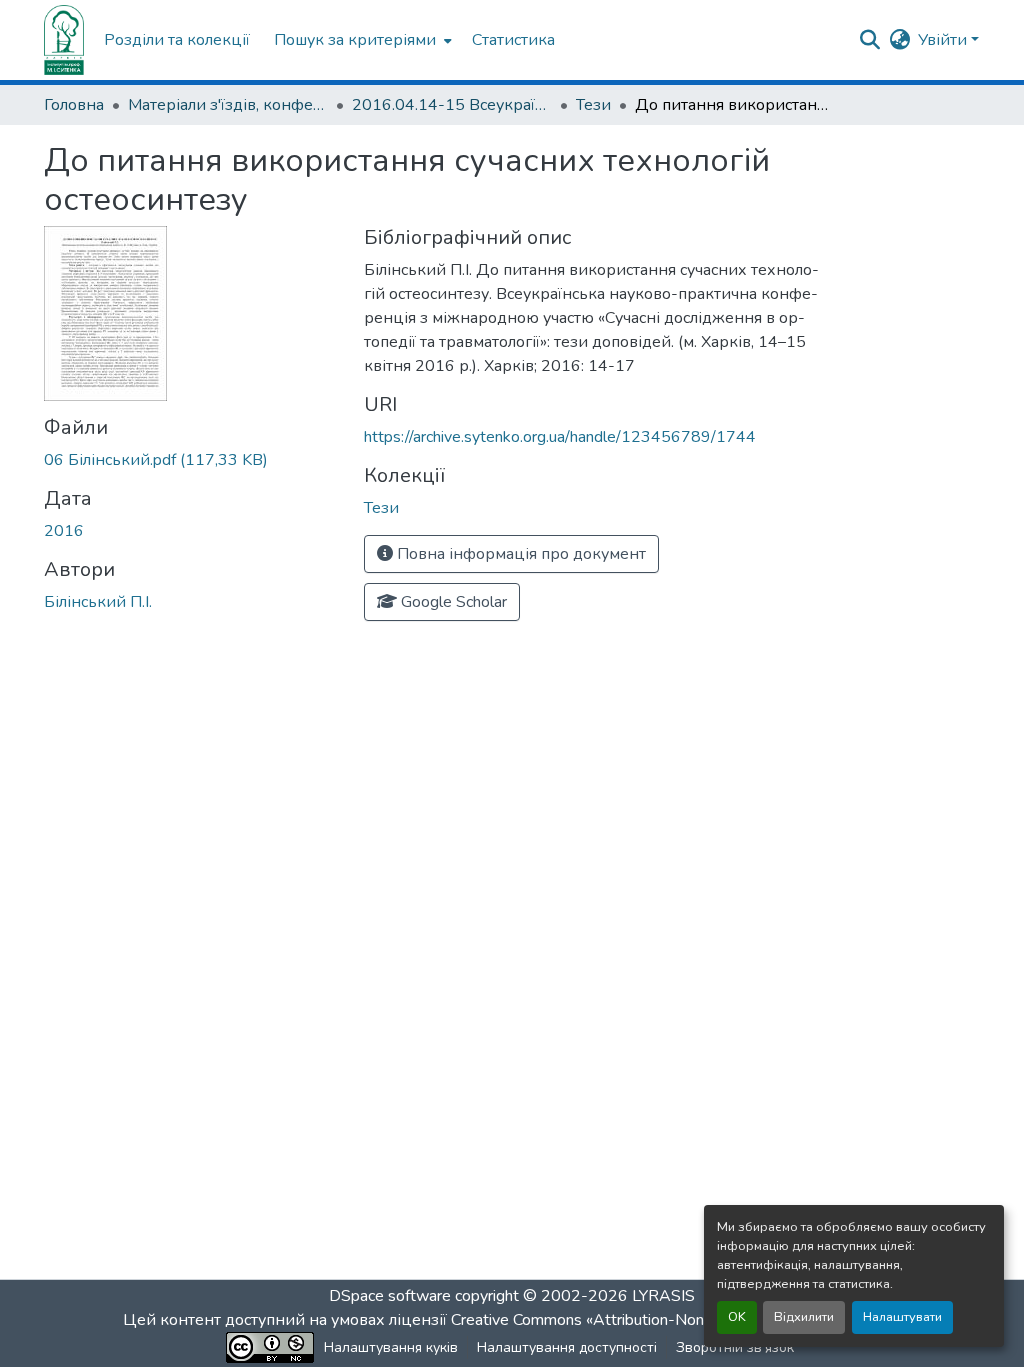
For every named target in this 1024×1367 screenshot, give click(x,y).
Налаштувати (902, 1317)
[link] (192, 460)
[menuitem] (361, 40)
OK (737, 1317)
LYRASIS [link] (663, 1296)
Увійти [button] (944, 40)
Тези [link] (593, 105)
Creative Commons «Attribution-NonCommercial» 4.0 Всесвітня (674, 1320)
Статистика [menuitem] (513, 40)
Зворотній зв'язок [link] (735, 1347)
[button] (64, 40)
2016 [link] (64, 531)
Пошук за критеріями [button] (355, 40)
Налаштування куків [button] (391, 1347)
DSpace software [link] (390, 1296)
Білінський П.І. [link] (98, 602)
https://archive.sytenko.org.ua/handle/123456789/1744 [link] (560, 437)
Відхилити (804, 1317)
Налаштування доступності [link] (567, 1347)
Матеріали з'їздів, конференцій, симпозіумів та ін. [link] (228, 105)
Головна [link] (74, 105)
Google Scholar (452, 602)
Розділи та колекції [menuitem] (177, 40)
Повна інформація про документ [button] (519, 554)
